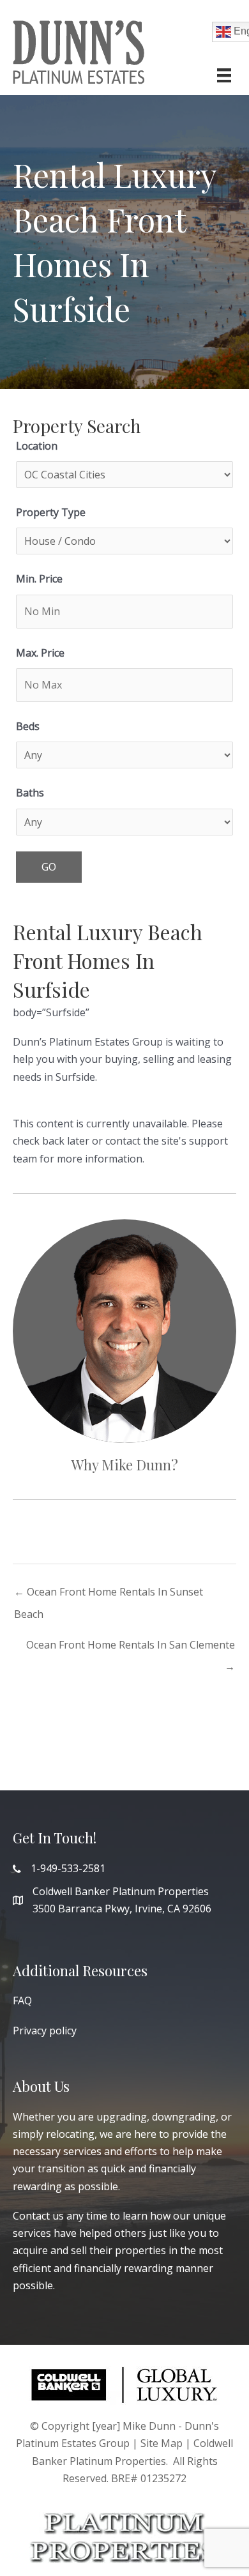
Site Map (162, 2443)
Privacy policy (45, 2031)
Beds (28, 726)
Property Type (51, 512)
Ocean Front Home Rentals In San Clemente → (131, 1648)
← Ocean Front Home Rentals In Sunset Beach (109, 1595)
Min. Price (39, 579)
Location (37, 446)
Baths (30, 793)
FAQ (22, 2001)
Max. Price (40, 653)
